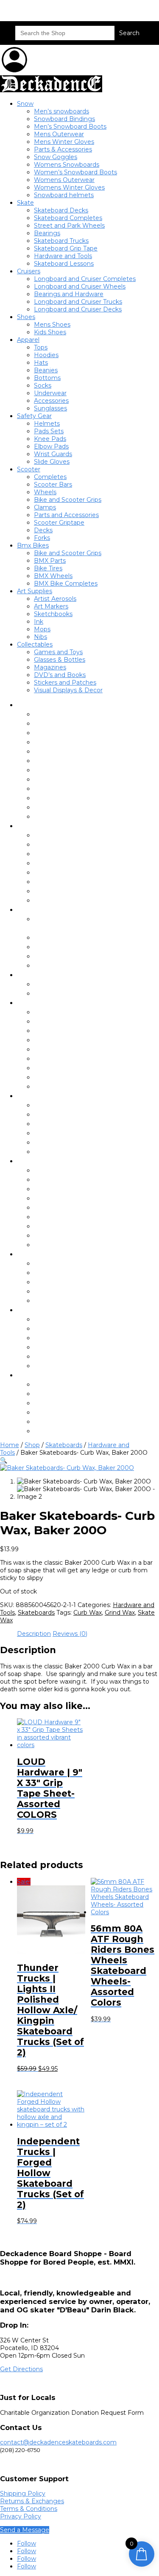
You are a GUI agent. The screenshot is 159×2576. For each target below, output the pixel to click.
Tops (41, 347)
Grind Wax (120, 1613)
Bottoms (47, 378)
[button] (4, 1460)
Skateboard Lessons (64, 264)
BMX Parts (50, 561)
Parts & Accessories (63, 149)
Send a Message (25, 2530)
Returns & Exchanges (32, 2501)
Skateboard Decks (61, 210)
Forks (42, 538)
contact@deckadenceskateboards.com (58, 2442)
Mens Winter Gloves (64, 142)
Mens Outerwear (59, 134)
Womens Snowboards (67, 165)
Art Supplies (35, 591)
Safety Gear (34, 416)
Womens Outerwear (64, 180)
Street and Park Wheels (69, 226)
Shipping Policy (23, 2493)
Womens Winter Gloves (69, 187)
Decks (43, 530)
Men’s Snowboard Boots (70, 127)
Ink (39, 622)
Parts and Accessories (66, 515)
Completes (50, 477)
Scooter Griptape (59, 523)
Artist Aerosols (55, 599)
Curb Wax (88, 1613)
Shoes (26, 317)
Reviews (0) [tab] (70, 1634)
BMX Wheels (53, 576)
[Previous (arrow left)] (15, 1288)
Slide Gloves (52, 462)
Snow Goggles (56, 157)
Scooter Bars (53, 484)
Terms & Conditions (29, 2509)
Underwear (50, 393)
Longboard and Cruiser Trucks (78, 302)
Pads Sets (49, 431)
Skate (25, 203)
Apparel (28, 340)
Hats (41, 363)
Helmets (47, 424)
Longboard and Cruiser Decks (78, 309)
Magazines (50, 667)
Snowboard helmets (64, 195)
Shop (32, 1445)
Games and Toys (58, 652)
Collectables (35, 644)
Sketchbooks (53, 614)
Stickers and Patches (65, 683)
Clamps (45, 507)
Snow (25, 104)
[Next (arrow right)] (144, 1288)
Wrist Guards (53, 454)
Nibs (40, 637)
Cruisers (29, 271)
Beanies (46, 370)
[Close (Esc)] (131, 9)
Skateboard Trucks (61, 241)
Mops (42, 629)
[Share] (112, 9)
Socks (43, 385)
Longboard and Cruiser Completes (85, 279)
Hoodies (46, 355)
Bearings (47, 233)
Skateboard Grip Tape (66, 248)
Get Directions (21, 2369)
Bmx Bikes (33, 545)
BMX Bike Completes (66, 583)
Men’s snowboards (61, 111)
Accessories (51, 401)
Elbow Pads (51, 446)
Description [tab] (34, 1634)
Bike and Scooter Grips (68, 500)
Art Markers (51, 606)
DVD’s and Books (60, 675)
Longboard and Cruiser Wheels (80, 286)
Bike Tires (48, 568)
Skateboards (64, 1445)
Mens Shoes (52, 325)
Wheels (45, 492)
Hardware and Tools (63, 256)
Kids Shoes (50, 332)
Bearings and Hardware (69, 294)
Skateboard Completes (68, 218)
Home (10, 1445)
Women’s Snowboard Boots (75, 172)
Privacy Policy (21, 2516)
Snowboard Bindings (64, 119)
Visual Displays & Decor (68, 690)
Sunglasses (50, 408)
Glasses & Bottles (60, 660)
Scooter (29, 469)
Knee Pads (50, 439)
